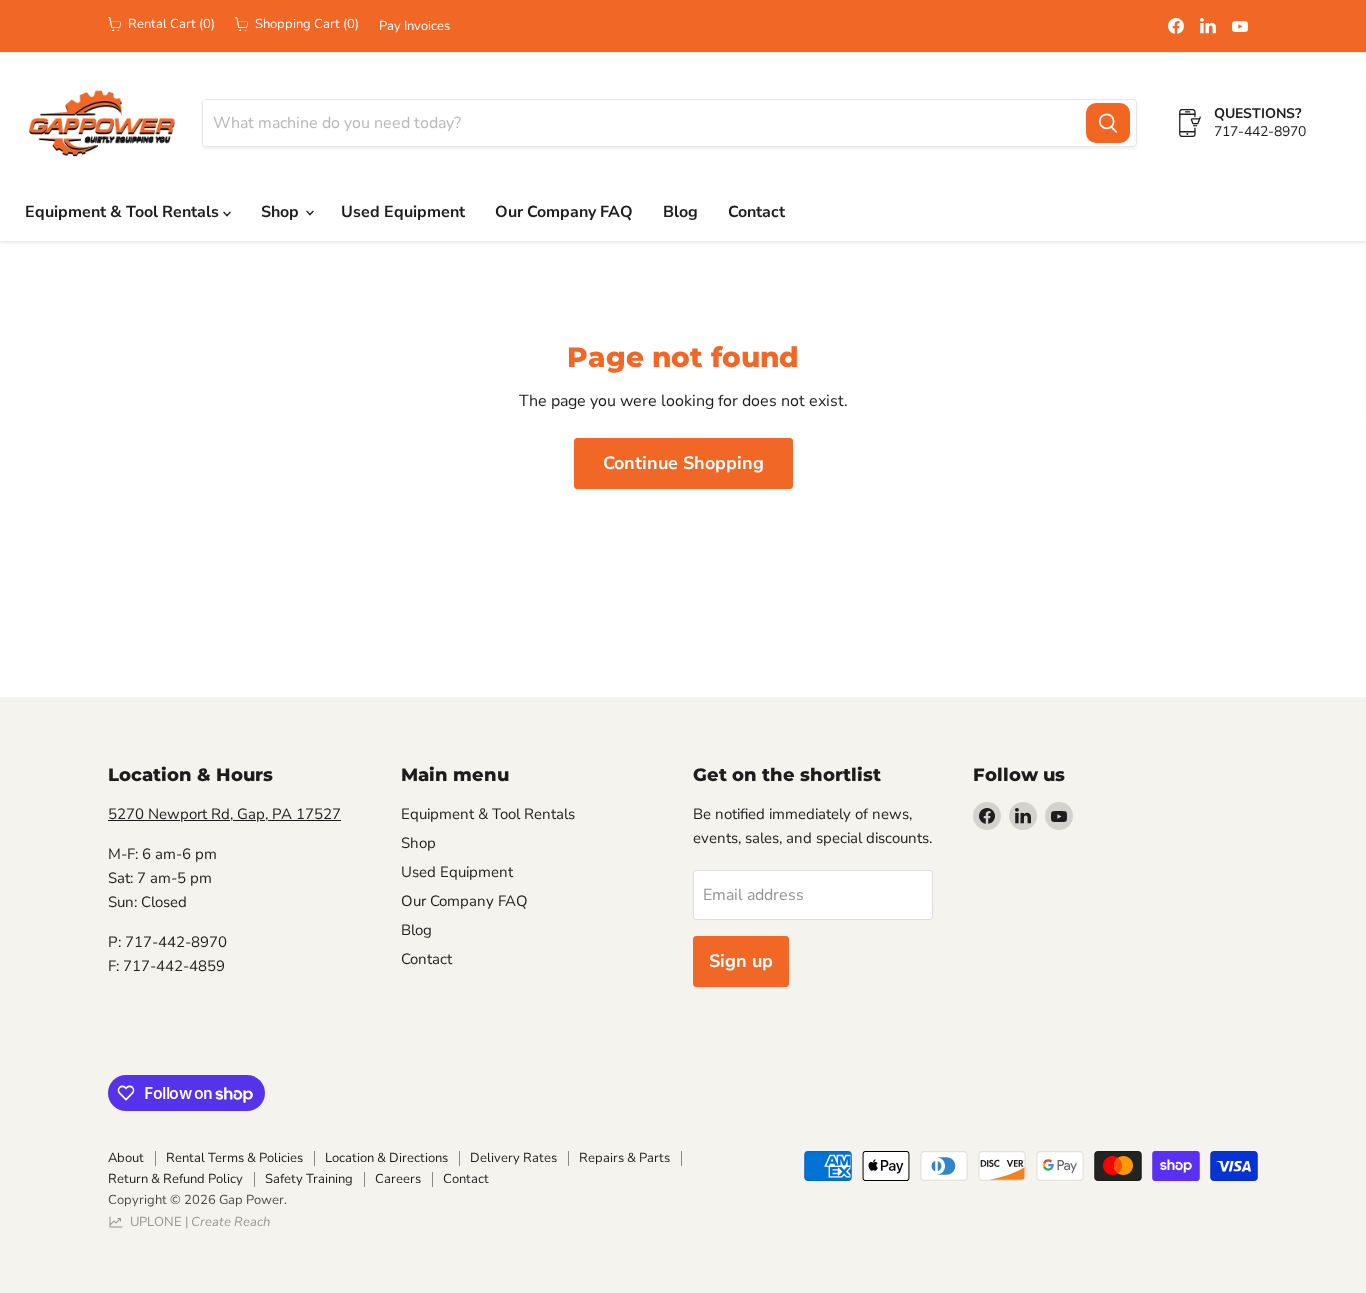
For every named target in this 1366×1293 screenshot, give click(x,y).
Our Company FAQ (564, 212)
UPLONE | (197, 1222)
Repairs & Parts (624, 1158)
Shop (282, 212)
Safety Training (309, 1179)
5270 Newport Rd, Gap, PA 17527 (224, 814)
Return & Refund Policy (175, 1179)
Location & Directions (386, 1158)
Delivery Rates (513, 1158)
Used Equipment (403, 212)
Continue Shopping (683, 463)
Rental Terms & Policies (234, 1158)
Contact (756, 212)
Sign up (741, 961)
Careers (398, 1179)
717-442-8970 (1260, 131)
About (126, 1158)
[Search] (1108, 123)
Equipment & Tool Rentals (124, 212)
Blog (680, 212)
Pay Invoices (414, 26)
